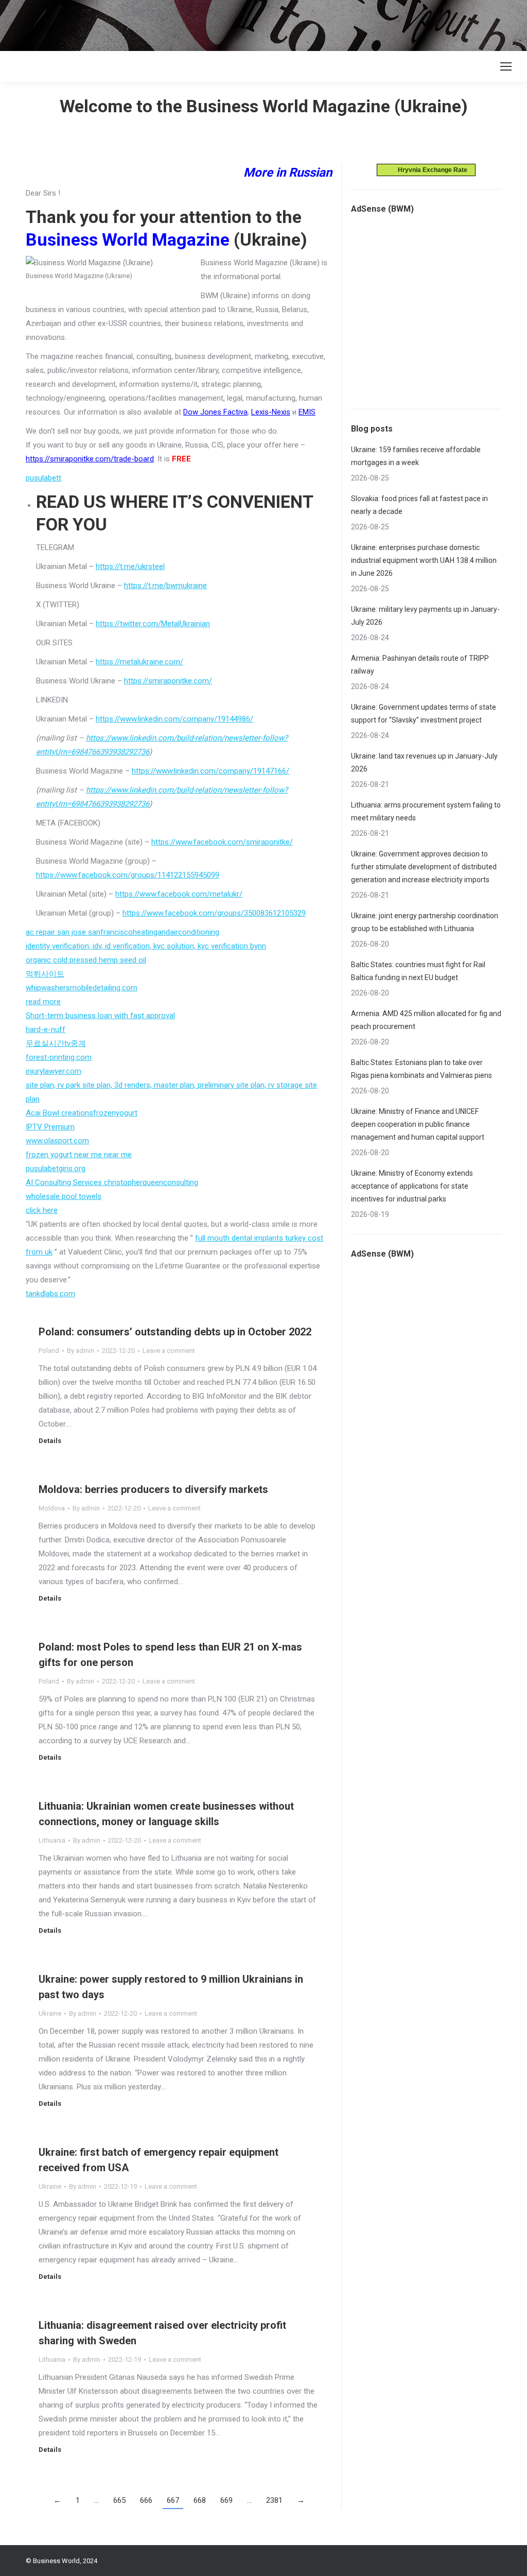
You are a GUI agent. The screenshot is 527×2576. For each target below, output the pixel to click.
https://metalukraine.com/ (139, 662)
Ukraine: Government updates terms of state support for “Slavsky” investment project (424, 714)
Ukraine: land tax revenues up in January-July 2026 (424, 762)
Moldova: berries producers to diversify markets (153, 1489)
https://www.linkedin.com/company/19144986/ (174, 719)
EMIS (307, 412)
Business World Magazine (128, 239)
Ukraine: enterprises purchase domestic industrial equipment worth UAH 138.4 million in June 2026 (424, 560)
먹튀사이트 (45, 974)
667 (173, 2500)
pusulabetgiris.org (56, 1169)
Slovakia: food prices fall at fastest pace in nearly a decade (419, 505)
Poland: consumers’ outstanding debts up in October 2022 (175, 1332)
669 (226, 2500)
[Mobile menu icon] (506, 66)
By (81, 1351)
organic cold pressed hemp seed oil (86, 960)
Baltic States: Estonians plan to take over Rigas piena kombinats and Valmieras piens (421, 1069)
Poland (49, 1351)
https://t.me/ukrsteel (130, 566)
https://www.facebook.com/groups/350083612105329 (214, 913)
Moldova (52, 1508)
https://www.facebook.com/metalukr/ (179, 894)
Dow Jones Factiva (215, 412)
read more (43, 1002)
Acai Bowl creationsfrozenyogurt (82, 1113)
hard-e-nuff (46, 1029)
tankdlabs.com (50, 1294)
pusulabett (43, 478)
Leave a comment (169, 1351)
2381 (274, 2500)
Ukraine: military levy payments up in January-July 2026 (425, 616)
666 (146, 2500)
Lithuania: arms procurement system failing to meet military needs (426, 811)
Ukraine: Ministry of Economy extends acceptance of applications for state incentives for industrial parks (412, 1186)
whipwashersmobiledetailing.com (82, 988)
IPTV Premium (50, 1127)
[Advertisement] (187, 23)
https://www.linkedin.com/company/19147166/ (210, 771)
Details (50, 1441)
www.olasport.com (57, 1141)
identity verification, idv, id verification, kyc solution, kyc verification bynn (146, 946)
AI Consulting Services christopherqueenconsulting (112, 1182)
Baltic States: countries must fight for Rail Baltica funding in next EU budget (418, 971)
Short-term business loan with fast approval (100, 1016)
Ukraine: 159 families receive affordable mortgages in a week (416, 456)
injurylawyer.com (54, 1071)
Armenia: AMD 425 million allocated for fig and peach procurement (426, 1020)
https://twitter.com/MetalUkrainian (153, 624)
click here (42, 1210)
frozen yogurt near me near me (79, 1155)
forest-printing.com (59, 1057)
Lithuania (52, 1840)
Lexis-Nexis (271, 412)
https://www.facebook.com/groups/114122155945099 (128, 875)
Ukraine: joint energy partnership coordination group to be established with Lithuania (425, 922)
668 (200, 2500)
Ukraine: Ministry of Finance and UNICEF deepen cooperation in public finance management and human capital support (418, 1124)
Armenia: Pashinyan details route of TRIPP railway (420, 665)
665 (119, 2500)
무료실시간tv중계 (56, 1043)
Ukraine (50, 2013)
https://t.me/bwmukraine (165, 586)
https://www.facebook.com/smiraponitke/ (222, 842)
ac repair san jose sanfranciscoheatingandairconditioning (122, 932)
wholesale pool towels (64, 1196)
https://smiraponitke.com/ (168, 681)
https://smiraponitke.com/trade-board (90, 459)
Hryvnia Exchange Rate (430, 170)
